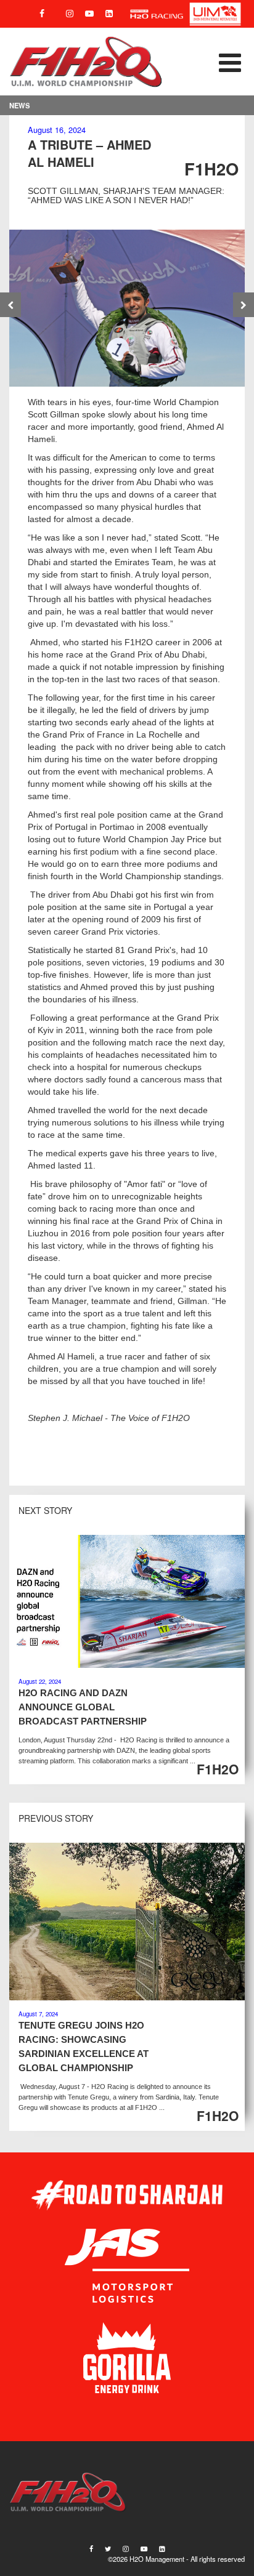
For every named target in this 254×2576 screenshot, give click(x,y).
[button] (204, 62)
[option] (127, 308)
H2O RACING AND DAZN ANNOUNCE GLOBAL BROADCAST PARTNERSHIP (83, 1707)
